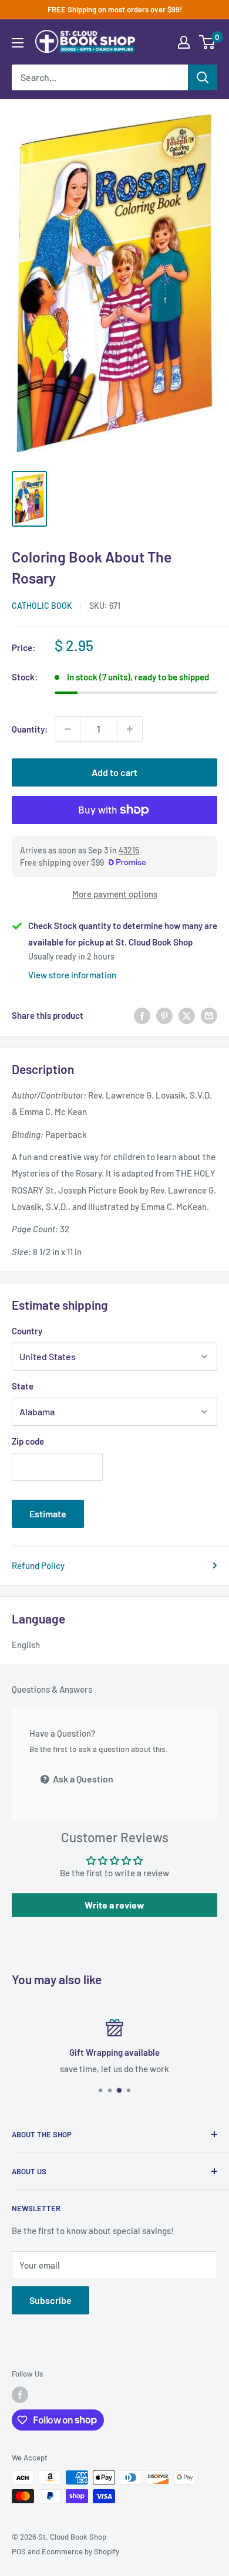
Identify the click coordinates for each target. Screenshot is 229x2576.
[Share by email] (209, 1015)
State (23, 1386)
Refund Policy (38, 1565)
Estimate (48, 1514)
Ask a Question (82, 1779)
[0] (208, 42)
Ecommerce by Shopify (80, 2551)
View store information (72, 975)
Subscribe (50, 2300)
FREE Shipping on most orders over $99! (115, 9)
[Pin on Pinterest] (164, 1015)
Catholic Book (42, 606)
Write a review (114, 1905)
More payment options (115, 894)
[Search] (203, 77)
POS (19, 2551)
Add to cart (114, 772)
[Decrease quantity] (68, 729)
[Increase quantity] (130, 729)
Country (27, 1331)
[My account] (184, 42)
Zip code (28, 1441)
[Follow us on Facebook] (20, 2395)
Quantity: (30, 729)
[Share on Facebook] (142, 1015)
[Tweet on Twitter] (187, 1015)
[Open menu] (18, 43)
